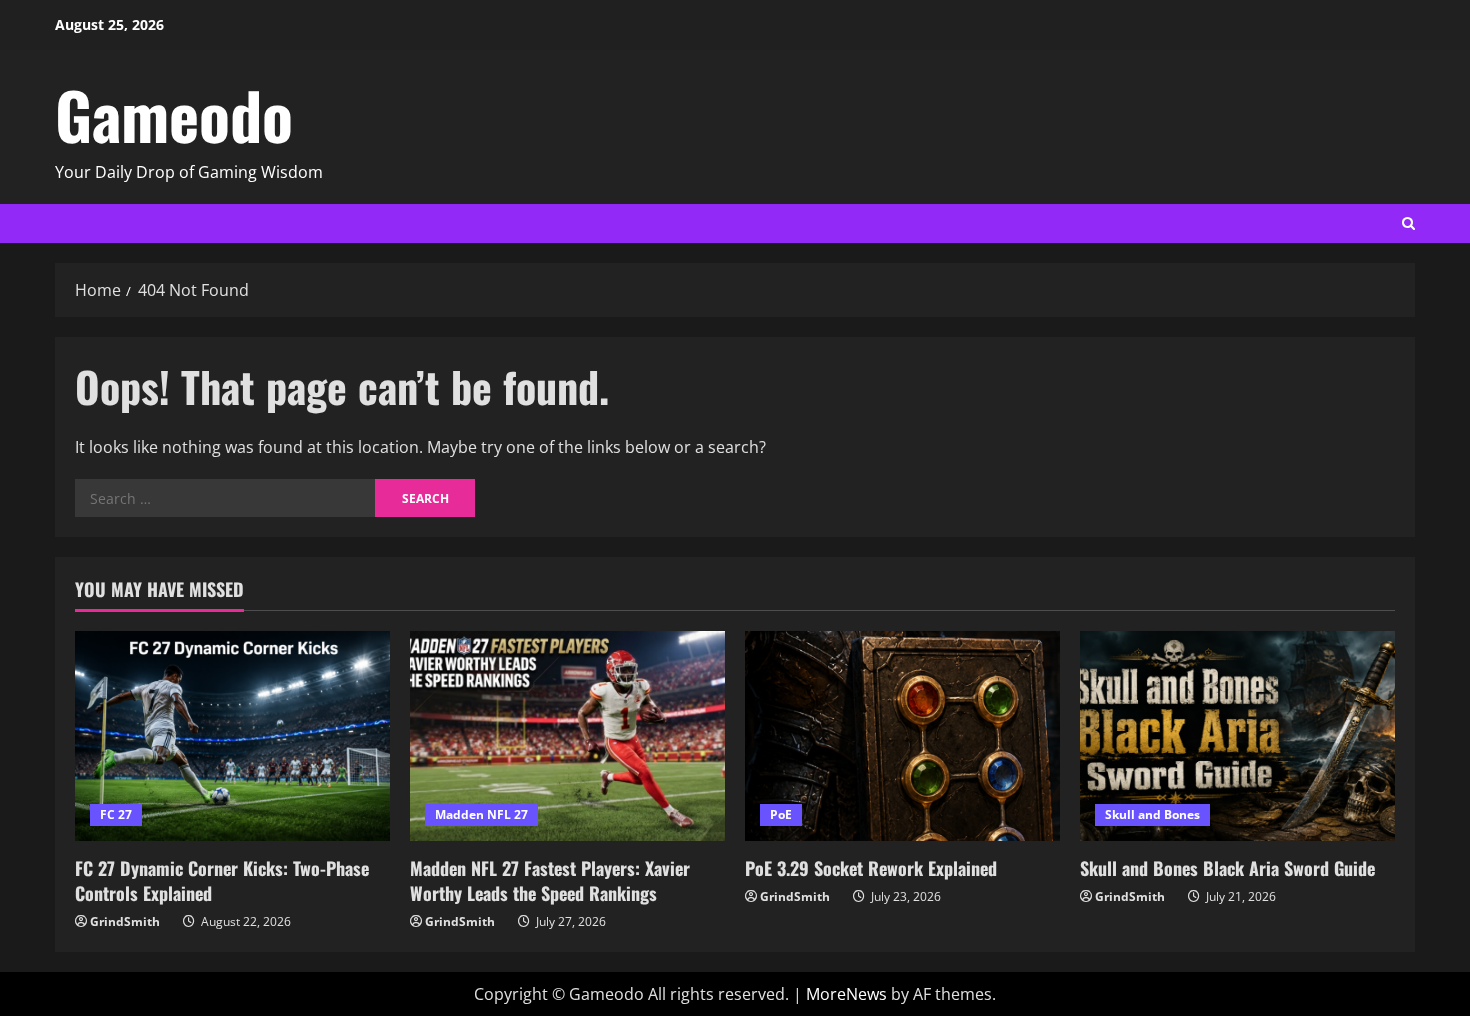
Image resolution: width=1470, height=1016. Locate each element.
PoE (781, 814)
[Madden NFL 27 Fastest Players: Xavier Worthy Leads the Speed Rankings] (567, 736)
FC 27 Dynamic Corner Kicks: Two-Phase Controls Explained (222, 880)
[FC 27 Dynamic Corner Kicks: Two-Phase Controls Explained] (232, 736)
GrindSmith (125, 921)
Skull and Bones (1152, 814)
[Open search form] (1408, 223)
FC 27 (116, 814)
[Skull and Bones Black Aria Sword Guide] (1237, 736)
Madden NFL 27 (481, 814)
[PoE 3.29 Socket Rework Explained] (902, 736)
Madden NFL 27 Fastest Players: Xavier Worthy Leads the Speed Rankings (550, 880)
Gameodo (174, 114)
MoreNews (846, 994)
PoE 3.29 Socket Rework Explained (871, 868)
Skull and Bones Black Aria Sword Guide (1227, 868)
